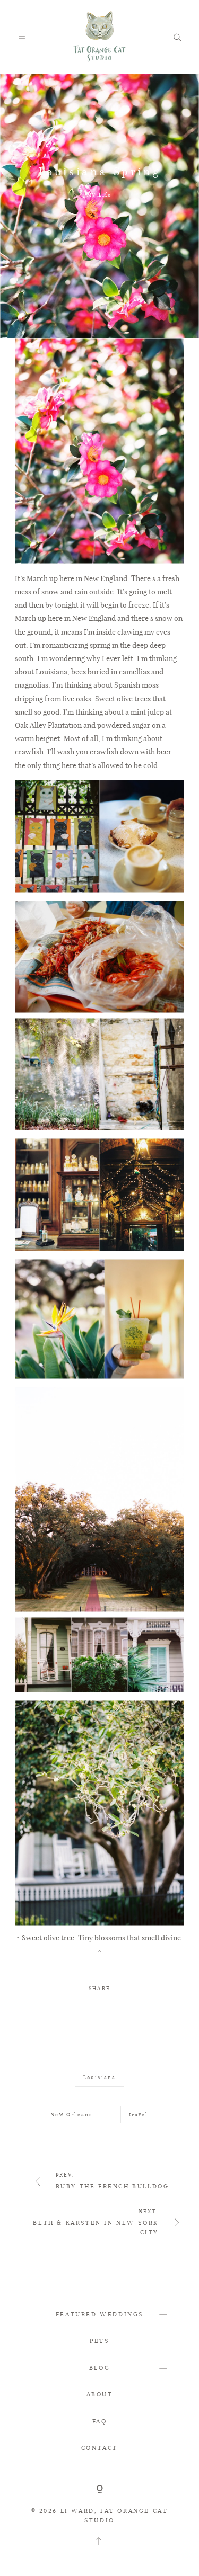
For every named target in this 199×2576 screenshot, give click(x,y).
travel (139, 2114)
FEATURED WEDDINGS (99, 2314)
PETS (99, 2341)
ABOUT (100, 2394)
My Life (99, 195)
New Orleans (71, 2114)
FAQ (100, 2421)
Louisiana (100, 2077)
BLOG (99, 2368)
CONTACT (99, 2448)
